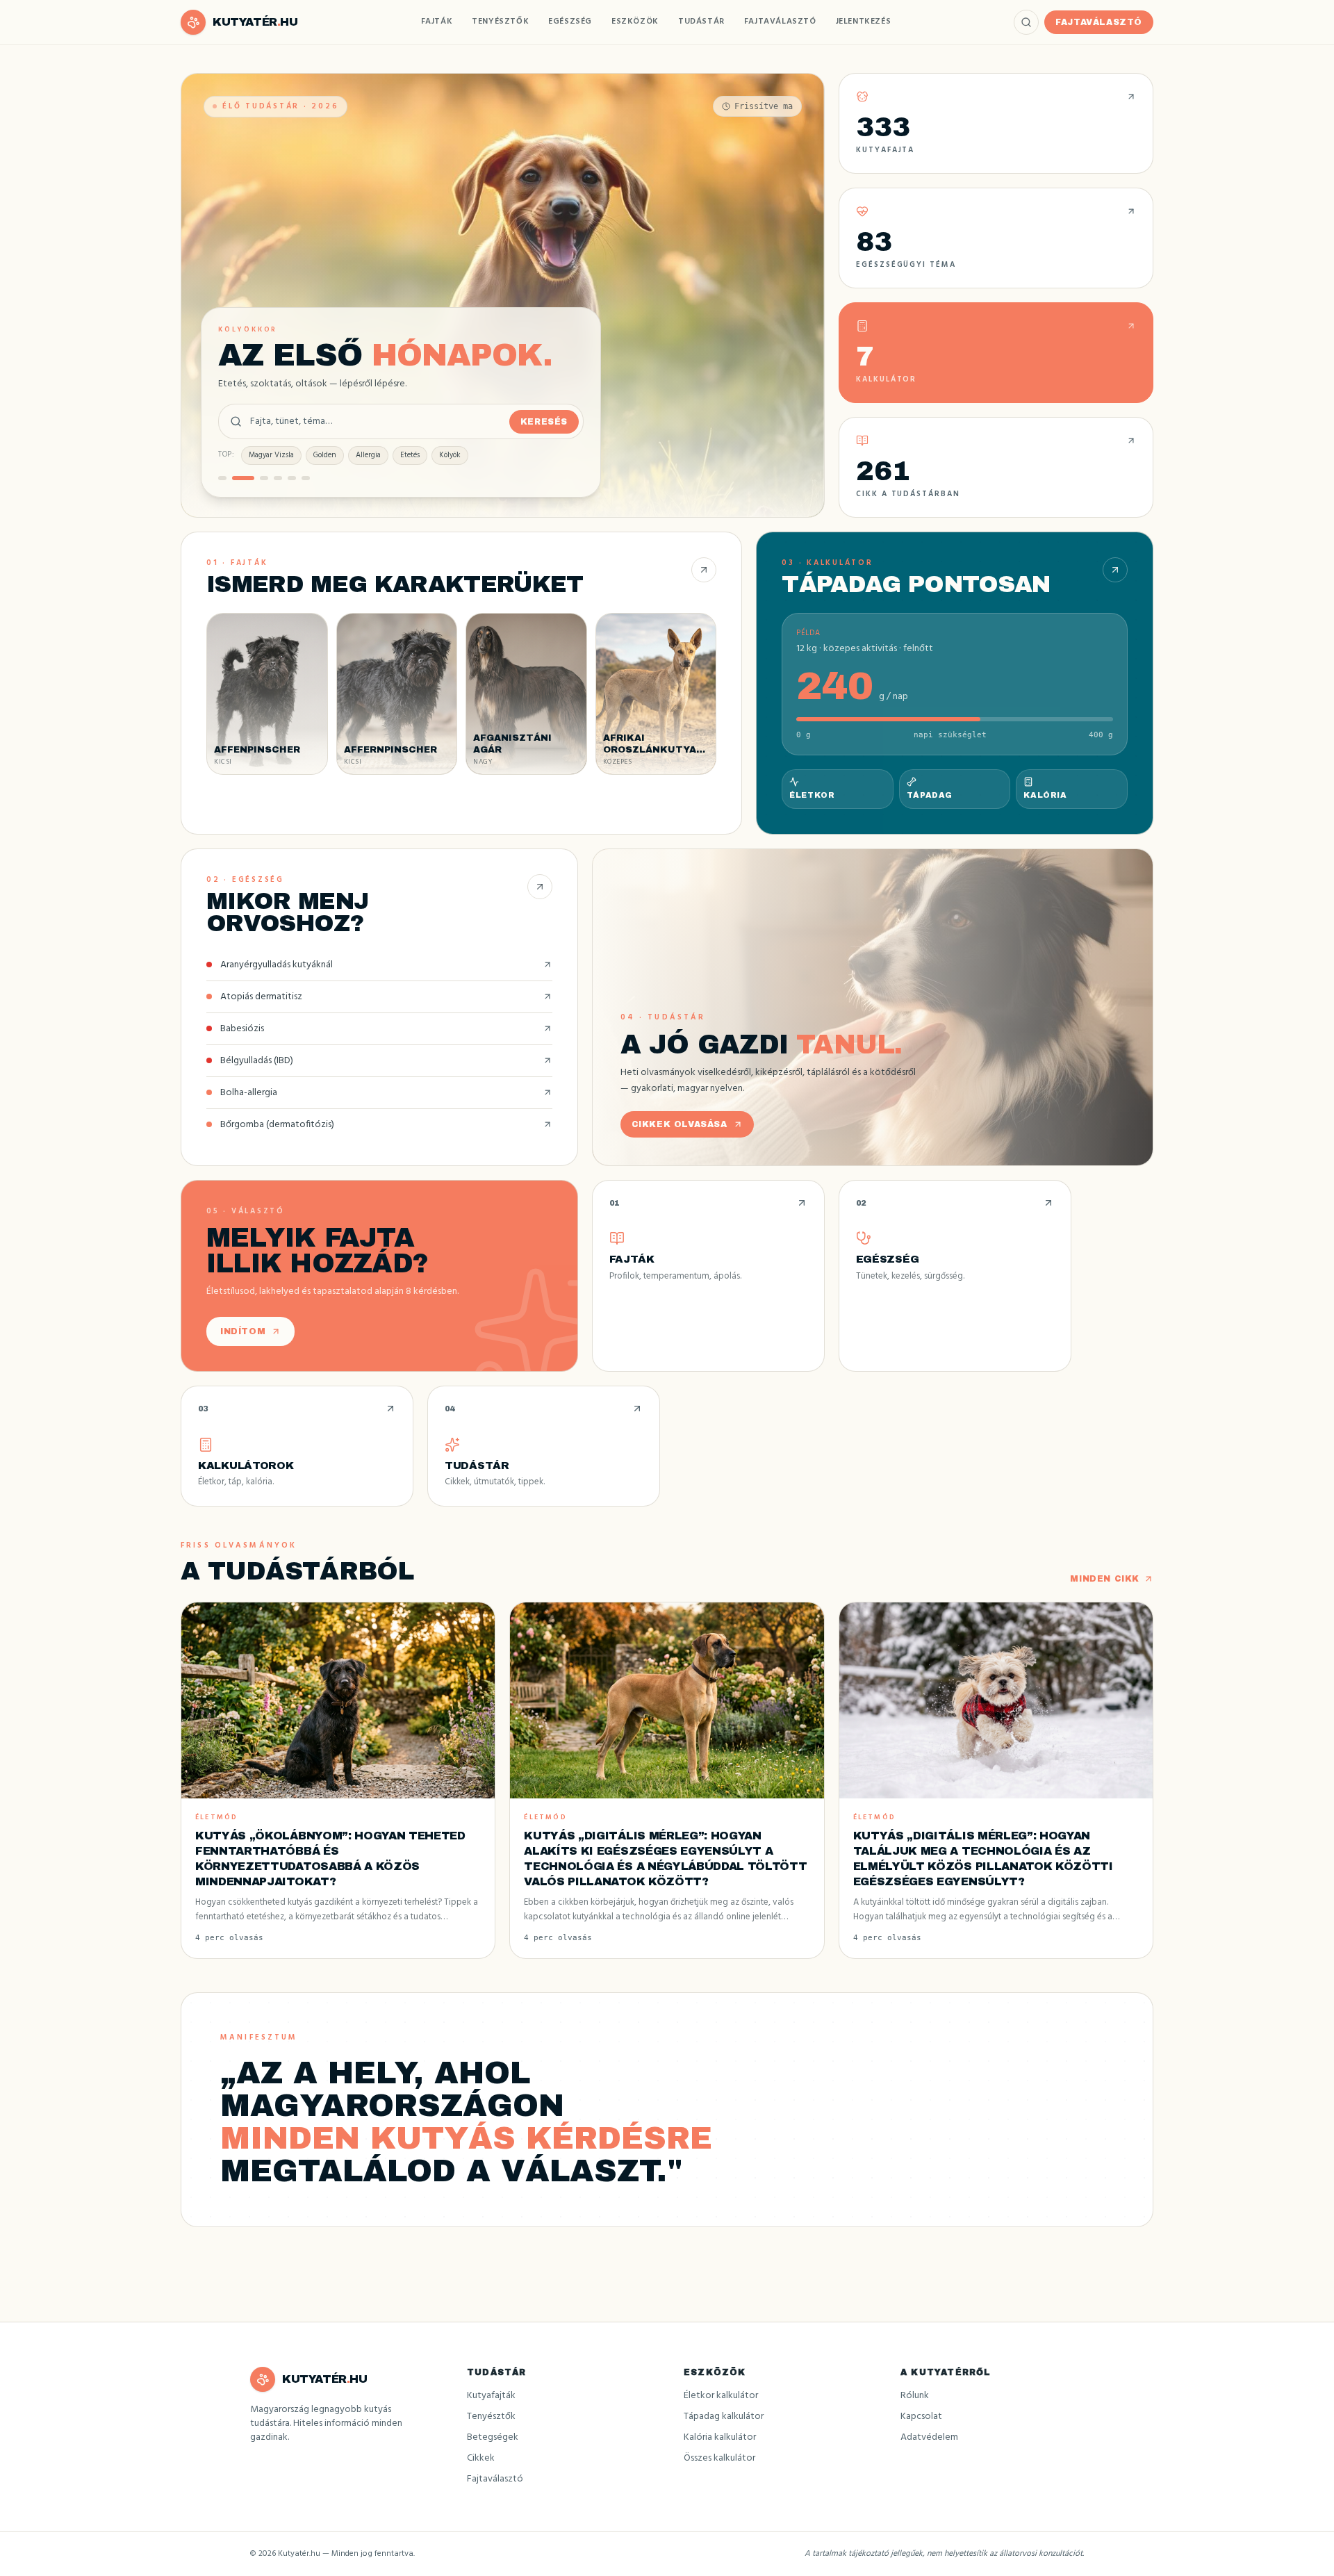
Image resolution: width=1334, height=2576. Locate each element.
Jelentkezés (864, 22)
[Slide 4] (278, 478)
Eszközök (635, 22)
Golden (325, 455)
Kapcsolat (921, 2417)
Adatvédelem (929, 2437)
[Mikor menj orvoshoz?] (540, 887)
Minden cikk (1105, 1579)
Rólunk (915, 2396)
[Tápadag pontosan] (1115, 570)
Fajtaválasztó (780, 22)
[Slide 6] (306, 478)
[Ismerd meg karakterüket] (704, 570)
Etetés (410, 455)
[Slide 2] (236, 478)
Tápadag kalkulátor (724, 2417)
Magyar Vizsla (271, 455)
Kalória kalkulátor (720, 2437)
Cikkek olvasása (680, 1124)
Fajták (437, 22)
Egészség (570, 22)
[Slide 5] (292, 478)
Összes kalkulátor (719, 2458)
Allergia (368, 455)
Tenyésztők (500, 22)
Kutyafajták (491, 2396)
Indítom (243, 1331)
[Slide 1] (222, 478)
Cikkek (481, 2458)
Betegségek (493, 2437)
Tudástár (701, 22)
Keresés (544, 422)
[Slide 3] (257, 478)
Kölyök (450, 455)
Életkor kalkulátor (721, 2396)
